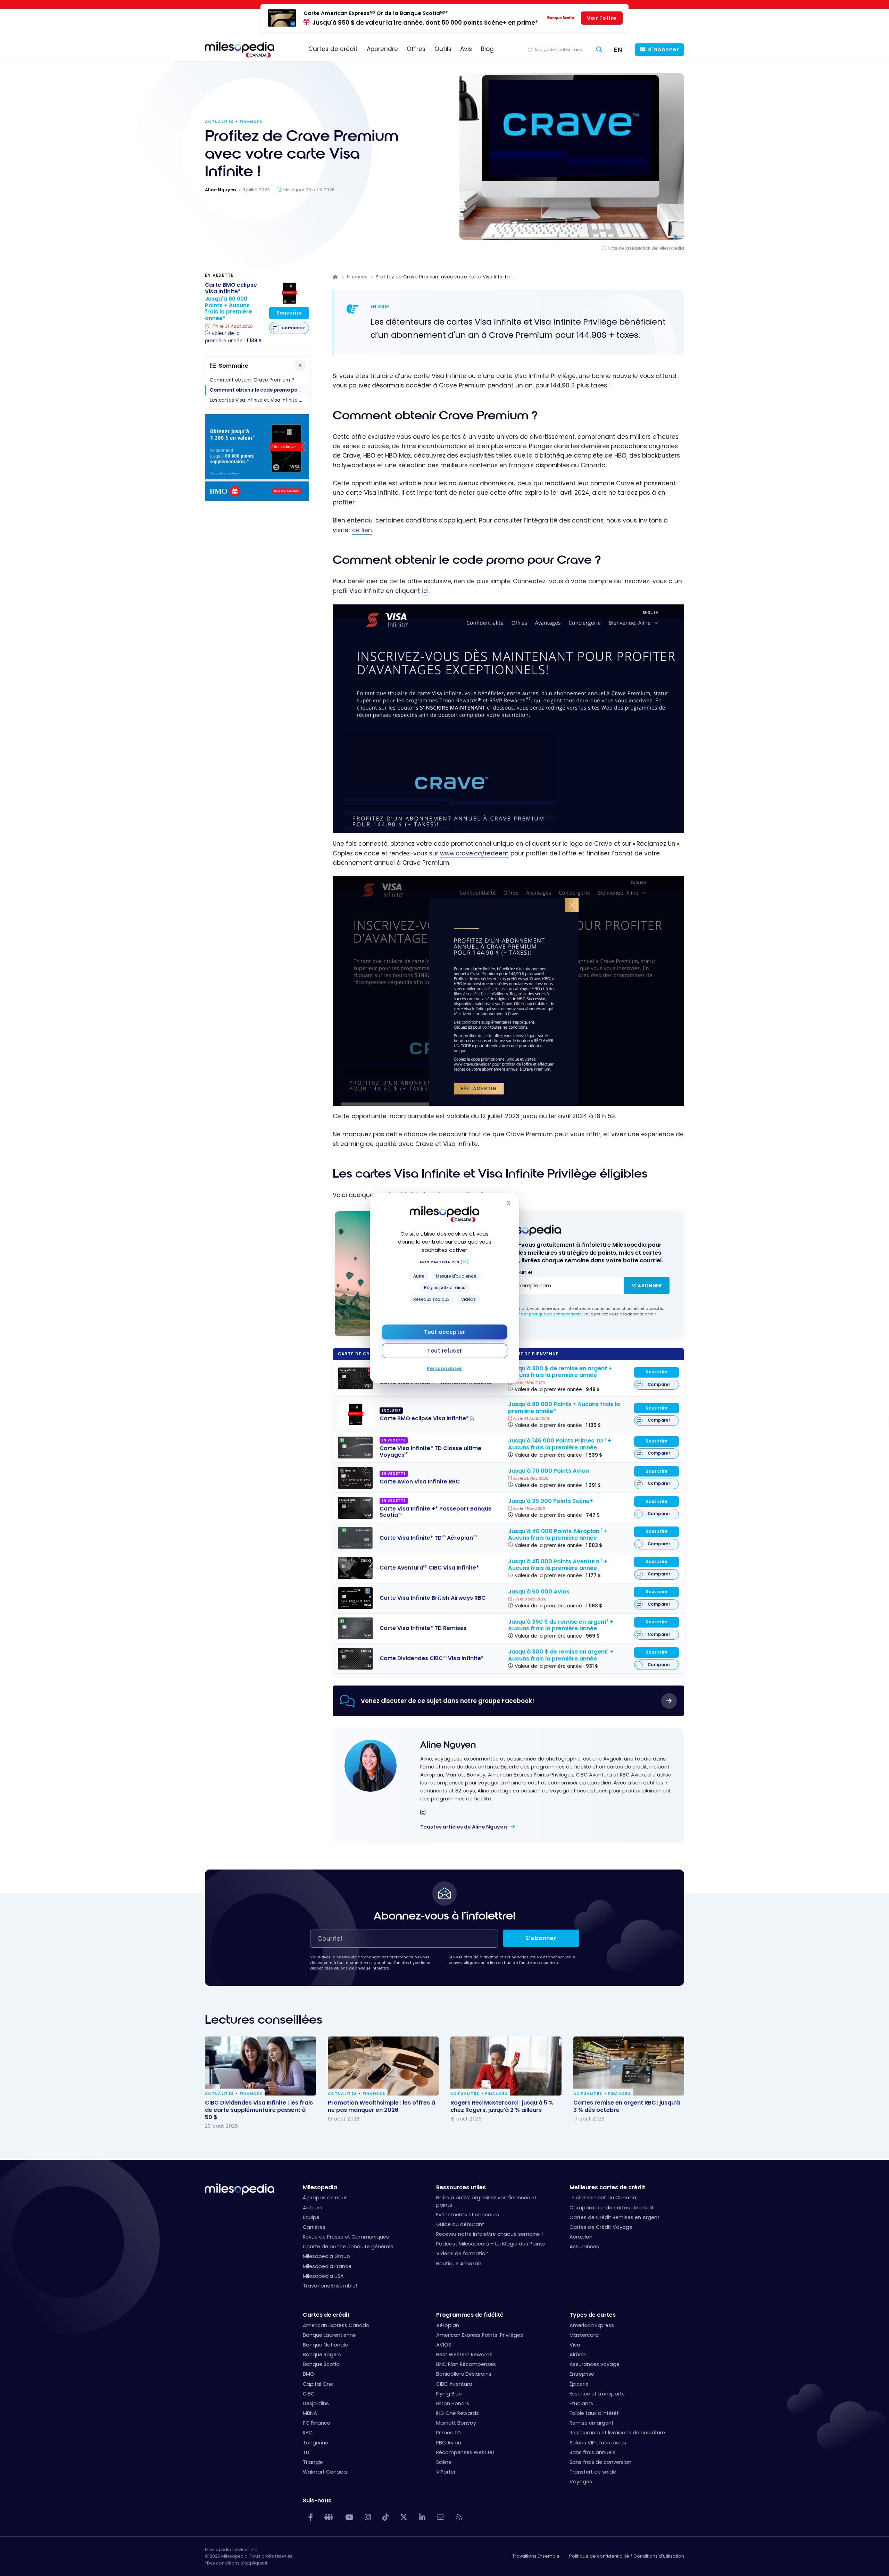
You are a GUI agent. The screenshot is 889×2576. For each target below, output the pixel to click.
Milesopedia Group (326, 2256)
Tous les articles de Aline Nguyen (464, 1827)
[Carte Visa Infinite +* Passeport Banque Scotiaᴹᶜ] (355, 1508)
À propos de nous (325, 2198)
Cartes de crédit (326, 2315)
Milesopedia (320, 2187)
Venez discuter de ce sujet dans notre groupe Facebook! (447, 1701)
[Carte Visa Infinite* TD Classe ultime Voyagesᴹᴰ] (355, 1448)
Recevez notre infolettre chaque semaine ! (489, 2234)
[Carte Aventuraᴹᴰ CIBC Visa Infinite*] (355, 1568)
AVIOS (444, 2345)
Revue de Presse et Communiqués (346, 2237)
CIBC (309, 2394)
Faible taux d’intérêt (594, 2413)
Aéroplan (581, 2237)
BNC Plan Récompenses (466, 2364)
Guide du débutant (460, 2224)
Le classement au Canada (603, 2198)
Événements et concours (468, 2215)
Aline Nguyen (448, 1745)
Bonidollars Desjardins (464, 2374)
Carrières (314, 2227)
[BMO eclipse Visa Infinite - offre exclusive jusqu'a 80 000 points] (257, 499)
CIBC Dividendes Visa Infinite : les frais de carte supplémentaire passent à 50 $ (259, 2110)
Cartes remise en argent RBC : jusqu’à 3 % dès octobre (627, 2106)
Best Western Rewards (464, 2355)
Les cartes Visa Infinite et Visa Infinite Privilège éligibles (259, 400)
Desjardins (316, 2403)
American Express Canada (336, 2325)
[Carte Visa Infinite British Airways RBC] (355, 1598)
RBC (308, 2433)
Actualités (219, 122)
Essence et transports (597, 2394)
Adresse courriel (513, 1272)
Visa (575, 2345)
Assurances (584, 2247)
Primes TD (448, 2433)
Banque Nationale (325, 2345)
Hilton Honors (453, 2403)
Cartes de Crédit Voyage (601, 2227)
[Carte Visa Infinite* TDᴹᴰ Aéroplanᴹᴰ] (355, 1538)
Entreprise (582, 2374)
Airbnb (578, 2355)
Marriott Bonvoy (456, 2423)
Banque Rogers (322, 2355)
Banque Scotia (321, 2364)
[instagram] (423, 1813)
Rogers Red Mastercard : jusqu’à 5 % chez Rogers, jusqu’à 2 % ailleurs (502, 2106)
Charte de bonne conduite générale (348, 2247)
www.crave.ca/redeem (474, 853)
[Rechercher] (599, 50)
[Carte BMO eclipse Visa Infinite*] (355, 1414)
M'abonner (647, 1286)
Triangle (313, 2462)
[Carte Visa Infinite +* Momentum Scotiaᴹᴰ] (355, 1378)
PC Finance (317, 2423)
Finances (251, 122)
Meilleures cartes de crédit (607, 2187)
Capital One (318, 2384)
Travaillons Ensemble (536, 2556)
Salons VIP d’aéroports (598, 2443)
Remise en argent (592, 2423)
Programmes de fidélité (470, 2315)
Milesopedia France (327, 2266)
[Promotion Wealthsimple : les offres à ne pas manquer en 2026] (383, 2066)
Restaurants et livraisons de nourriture (617, 2433)
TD (306, 2452)
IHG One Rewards (458, 2413)
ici (425, 591)
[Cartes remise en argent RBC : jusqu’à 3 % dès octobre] (629, 2066)
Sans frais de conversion (600, 2462)
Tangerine (315, 2443)
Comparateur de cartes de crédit (612, 2208)
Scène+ (445, 2462)
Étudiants (581, 2403)
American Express (592, 2325)
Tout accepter (444, 1332)
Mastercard (584, 2335)
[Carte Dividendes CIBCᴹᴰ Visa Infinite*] (355, 1659)
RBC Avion (449, 2443)
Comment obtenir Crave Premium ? (252, 380)
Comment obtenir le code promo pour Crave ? (259, 390)
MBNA (310, 2413)
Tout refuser (444, 1351)
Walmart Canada (325, 2472)
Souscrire (657, 1372)
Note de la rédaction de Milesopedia (646, 248)
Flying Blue (449, 2394)
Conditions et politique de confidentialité (542, 1314)
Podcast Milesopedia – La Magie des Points (491, 2244)
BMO (309, 2374)
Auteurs (313, 2208)
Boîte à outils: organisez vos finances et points (486, 2201)
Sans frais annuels (592, 2452)
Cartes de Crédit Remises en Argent (614, 2217)
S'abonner (663, 49)
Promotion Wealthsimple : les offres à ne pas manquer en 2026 (381, 2106)
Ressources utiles (461, 2187)
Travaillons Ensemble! (330, 2286)
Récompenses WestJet (465, 2452)
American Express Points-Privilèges (480, 2335)
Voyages (581, 2482)
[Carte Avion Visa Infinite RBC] (355, 1478)
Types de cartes (593, 2315)
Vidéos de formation (462, 2253)
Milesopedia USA (323, 2276)
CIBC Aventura (454, 2384)
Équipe (311, 2217)
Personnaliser (444, 1368)
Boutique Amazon (459, 2264)
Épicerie (579, 2384)
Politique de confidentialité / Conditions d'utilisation (627, 2556)
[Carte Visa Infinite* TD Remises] (355, 1629)
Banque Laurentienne (329, 2335)
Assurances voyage (595, 2364)
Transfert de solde (593, 2472)
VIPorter (446, 2472)
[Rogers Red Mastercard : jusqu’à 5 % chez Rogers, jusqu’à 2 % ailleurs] (506, 2066)
